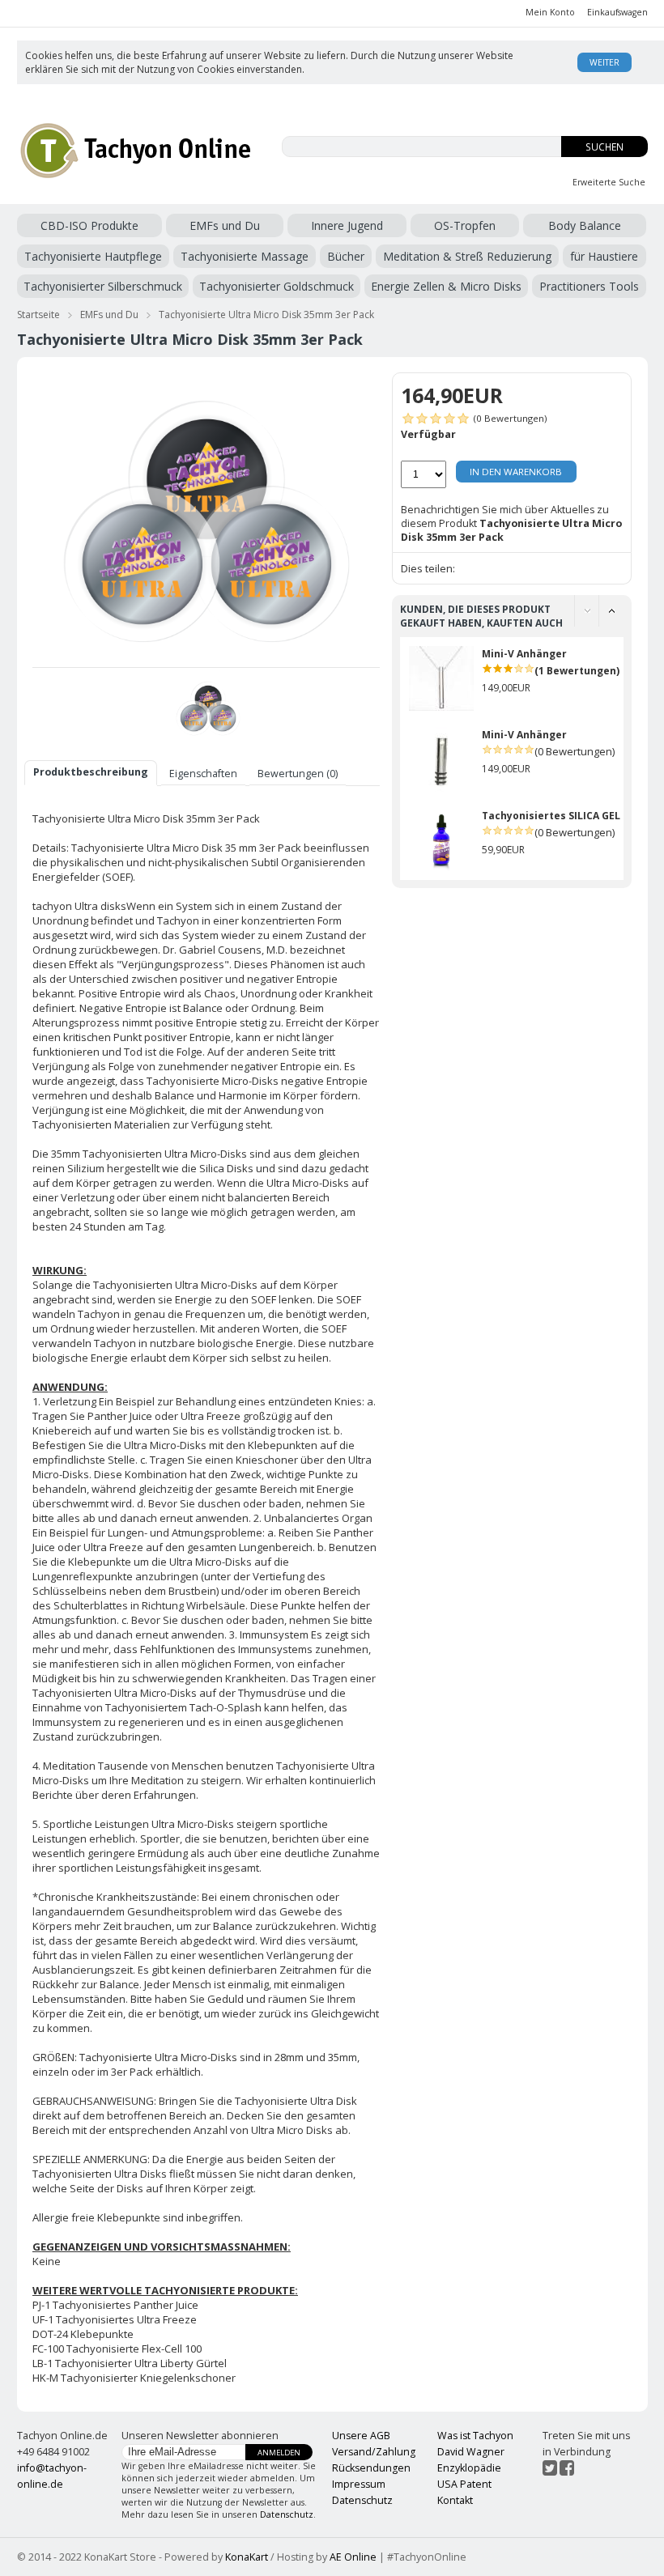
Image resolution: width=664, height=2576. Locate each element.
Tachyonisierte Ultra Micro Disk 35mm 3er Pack (266, 315)
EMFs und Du (225, 225)
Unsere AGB (361, 2436)
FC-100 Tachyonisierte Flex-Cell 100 (117, 2349)
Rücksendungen (371, 2468)
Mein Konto (550, 12)
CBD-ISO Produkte (89, 225)
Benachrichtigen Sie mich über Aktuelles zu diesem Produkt (511, 523)
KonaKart (247, 2557)
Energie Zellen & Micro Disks (446, 286)
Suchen (604, 147)
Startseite (38, 315)
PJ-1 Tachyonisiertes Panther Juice (115, 2305)
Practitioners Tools (589, 286)
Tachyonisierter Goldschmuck (277, 286)
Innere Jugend (347, 225)
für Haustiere (604, 256)
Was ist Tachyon (475, 2436)
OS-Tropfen (465, 225)
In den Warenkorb (516, 472)
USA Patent (464, 2484)
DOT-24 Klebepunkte (83, 2334)
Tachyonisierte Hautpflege (93, 256)
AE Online (353, 2557)
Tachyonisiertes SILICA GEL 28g (561, 816)
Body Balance (585, 225)
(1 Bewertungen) (577, 671)
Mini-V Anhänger (524, 654)
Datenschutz (287, 2514)
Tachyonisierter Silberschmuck (103, 286)
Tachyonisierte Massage (245, 256)
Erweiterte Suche (609, 182)
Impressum (359, 2484)
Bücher (346, 256)
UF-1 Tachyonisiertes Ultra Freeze (115, 2319)
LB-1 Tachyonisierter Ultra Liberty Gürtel (130, 2363)
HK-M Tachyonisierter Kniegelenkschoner (134, 2378)
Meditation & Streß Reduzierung (467, 256)
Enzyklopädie (469, 2468)
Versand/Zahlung (374, 2452)
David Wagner (471, 2452)
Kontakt (455, 2500)
